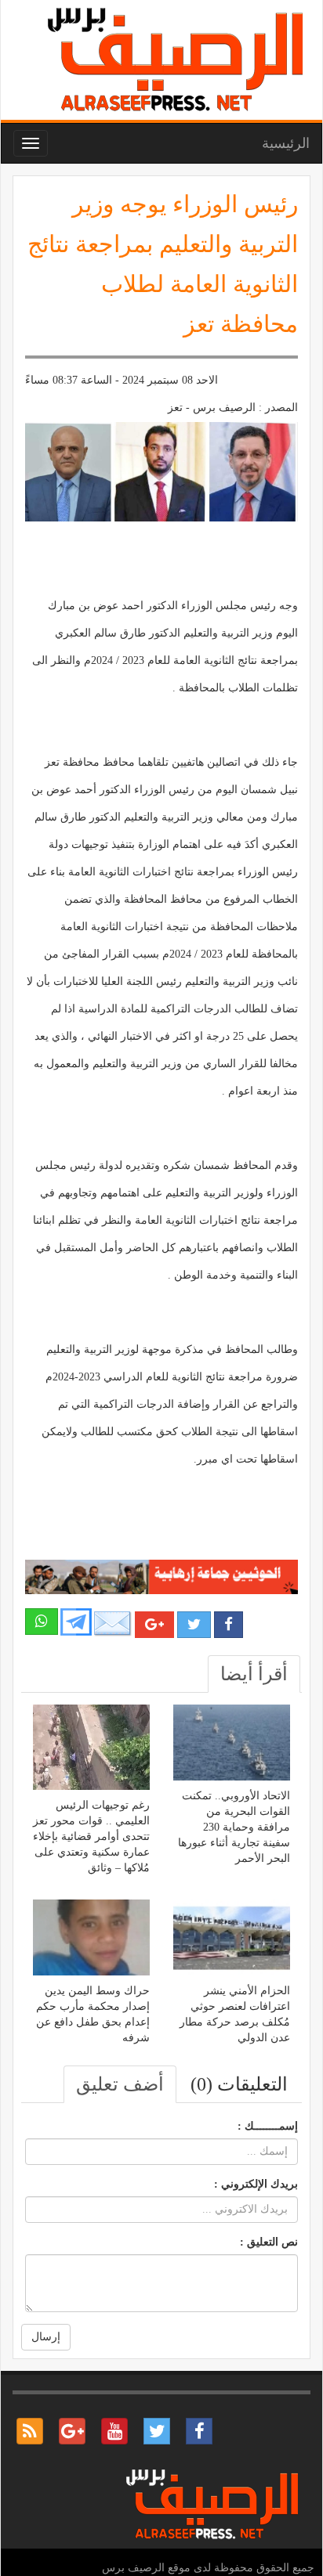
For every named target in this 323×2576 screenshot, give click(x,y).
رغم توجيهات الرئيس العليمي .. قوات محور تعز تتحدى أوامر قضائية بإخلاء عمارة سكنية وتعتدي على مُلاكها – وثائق (91, 1836)
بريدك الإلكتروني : (256, 2184)
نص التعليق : (269, 2242)
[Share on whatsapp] (42, 1622)
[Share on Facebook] (229, 1625)
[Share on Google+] (154, 1625)
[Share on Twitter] (194, 1625)
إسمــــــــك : (268, 2126)
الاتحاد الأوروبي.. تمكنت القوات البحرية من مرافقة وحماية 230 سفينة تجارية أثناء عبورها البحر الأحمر (234, 1827)
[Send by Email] (113, 1624)
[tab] (254, 1674)
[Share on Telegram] (76, 1621)
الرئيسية (286, 143)
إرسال (46, 2337)
